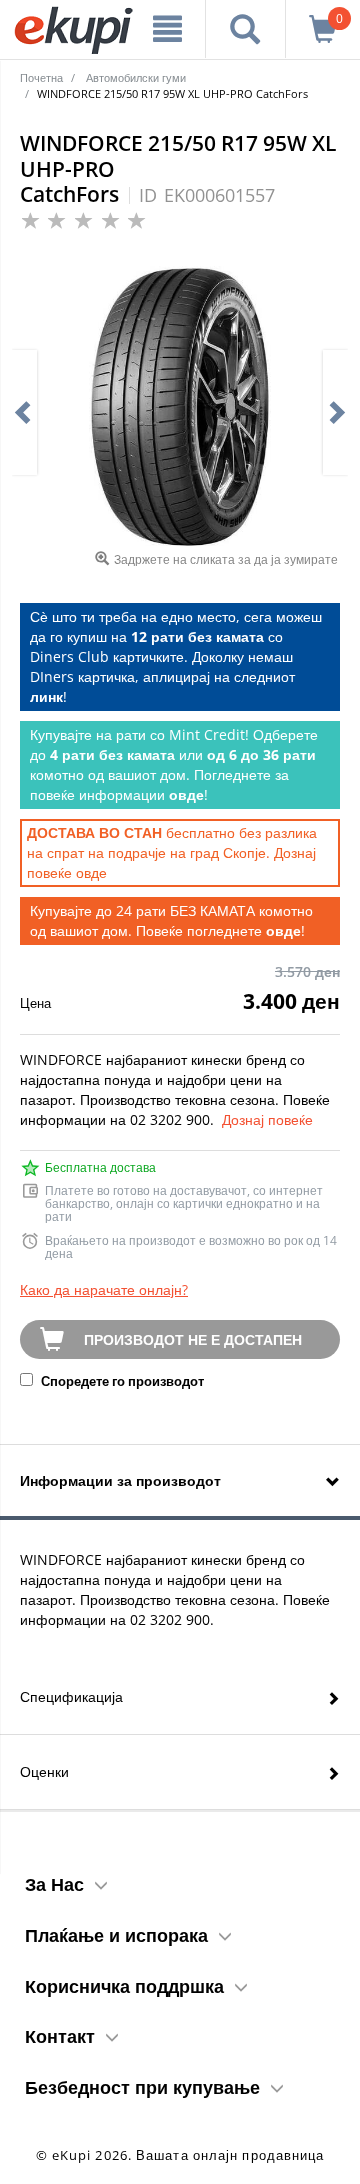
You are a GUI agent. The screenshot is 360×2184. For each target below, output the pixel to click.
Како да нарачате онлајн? (104, 1289)
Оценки (44, 1771)
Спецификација (71, 1696)
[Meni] (167, 29)
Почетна (41, 77)
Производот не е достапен (193, 1339)
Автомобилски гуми (136, 77)
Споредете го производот (121, 1381)
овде (91, 872)
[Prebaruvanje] (245, 29)
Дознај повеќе (267, 1119)
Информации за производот (120, 1480)
